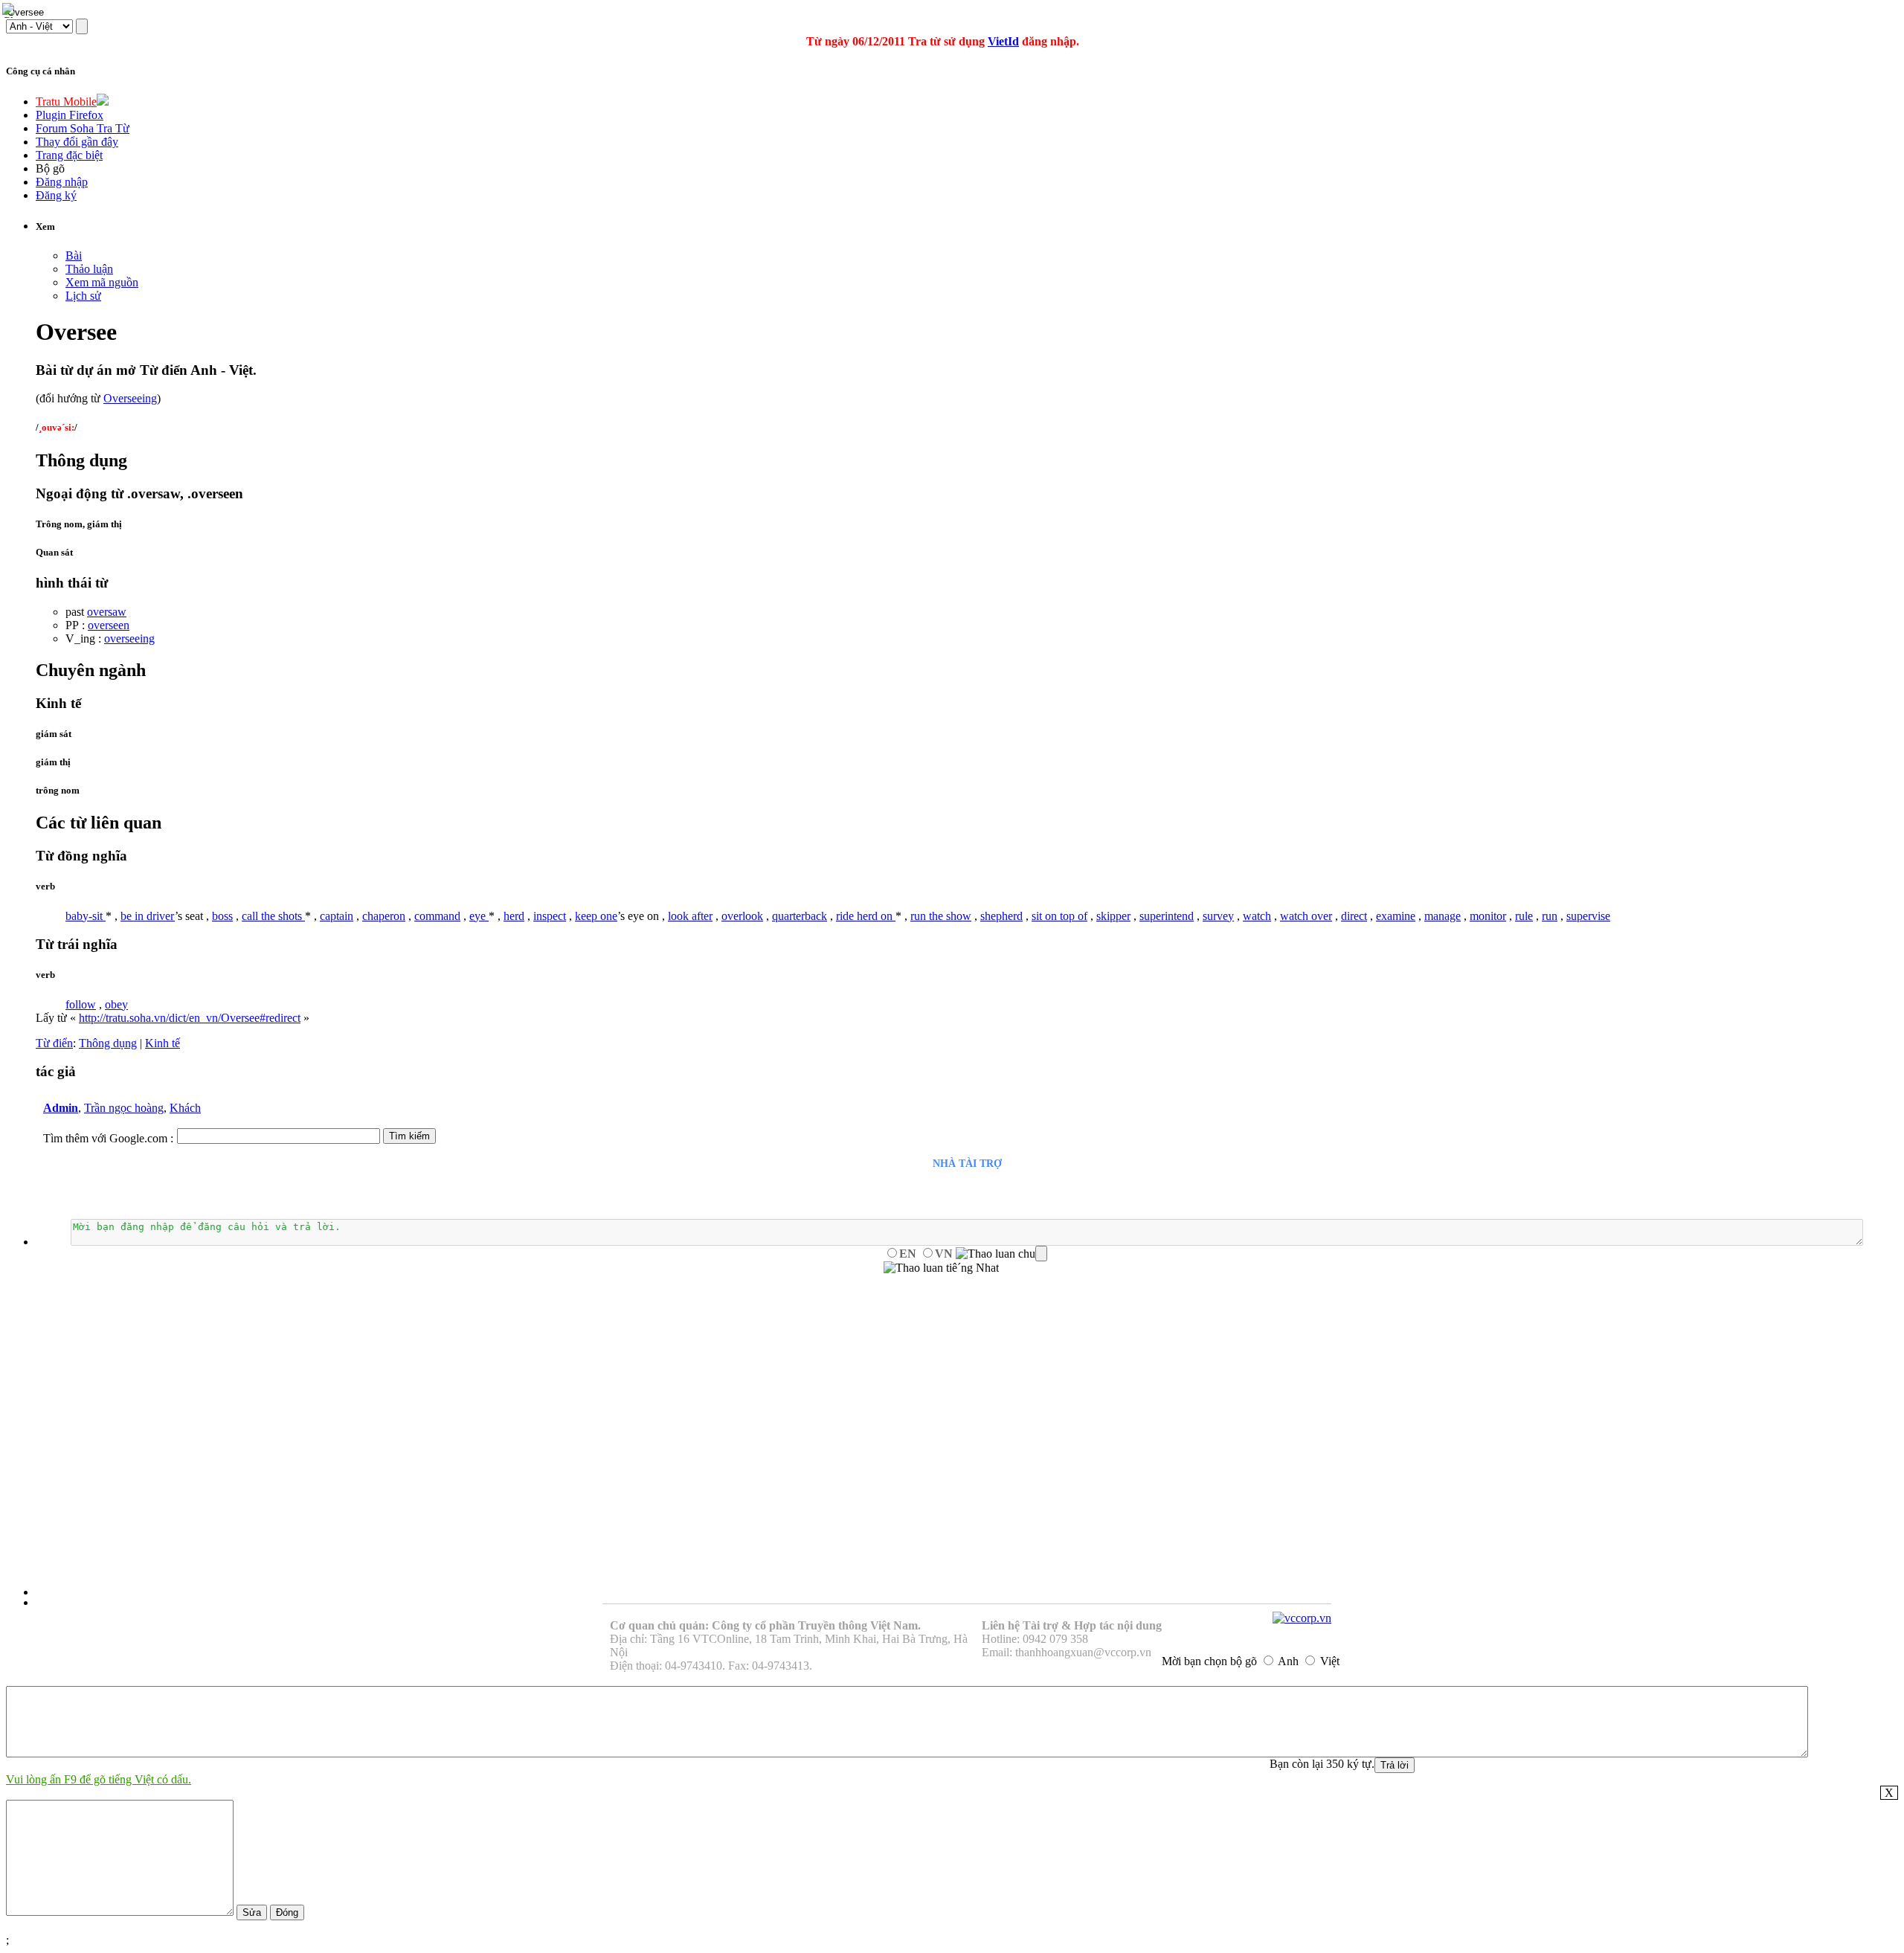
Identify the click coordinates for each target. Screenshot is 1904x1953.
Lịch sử (83, 296)
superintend (1167, 916)
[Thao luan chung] (1001, 1254)
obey (116, 1004)
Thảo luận (89, 269)
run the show (941, 916)
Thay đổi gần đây (77, 142)
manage (1443, 916)
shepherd (1001, 916)
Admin (61, 1108)
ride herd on (866, 916)
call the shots (273, 916)
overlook (742, 916)
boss (222, 916)
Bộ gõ (50, 168)
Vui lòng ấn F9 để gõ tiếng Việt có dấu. (99, 1779)
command (437, 916)
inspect (550, 916)
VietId (1003, 41)
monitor (1488, 916)
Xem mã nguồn (102, 282)
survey (1218, 916)
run (1550, 916)
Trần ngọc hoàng (124, 1108)
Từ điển (54, 1043)
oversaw (107, 612)
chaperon (384, 916)
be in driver (148, 916)
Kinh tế (163, 1043)
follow (81, 1004)
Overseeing (130, 398)
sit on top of (1059, 916)
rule (1524, 916)
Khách (185, 1108)
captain (337, 916)
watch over (1306, 916)
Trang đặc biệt (69, 155)
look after (690, 916)
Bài (74, 255)
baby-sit (86, 916)
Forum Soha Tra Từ (83, 128)
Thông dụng (108, 1043)
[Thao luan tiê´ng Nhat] (941, 1268)
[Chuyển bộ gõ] (10, 10)
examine (1396, 916)
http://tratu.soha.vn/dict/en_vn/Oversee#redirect (190, 1018)
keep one (596, 916)
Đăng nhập (62, 182)
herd (514, 916)
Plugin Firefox (70, 115)
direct (1354, 916)
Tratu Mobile (66, 102)
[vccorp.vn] (1302, 1618)
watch (1257, 916)
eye (479, 916)
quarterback (800, 916)
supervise (1588, 916)
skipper (1113, 916)
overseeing (129, 638)
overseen (109, 625)
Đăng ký (56, 195)
